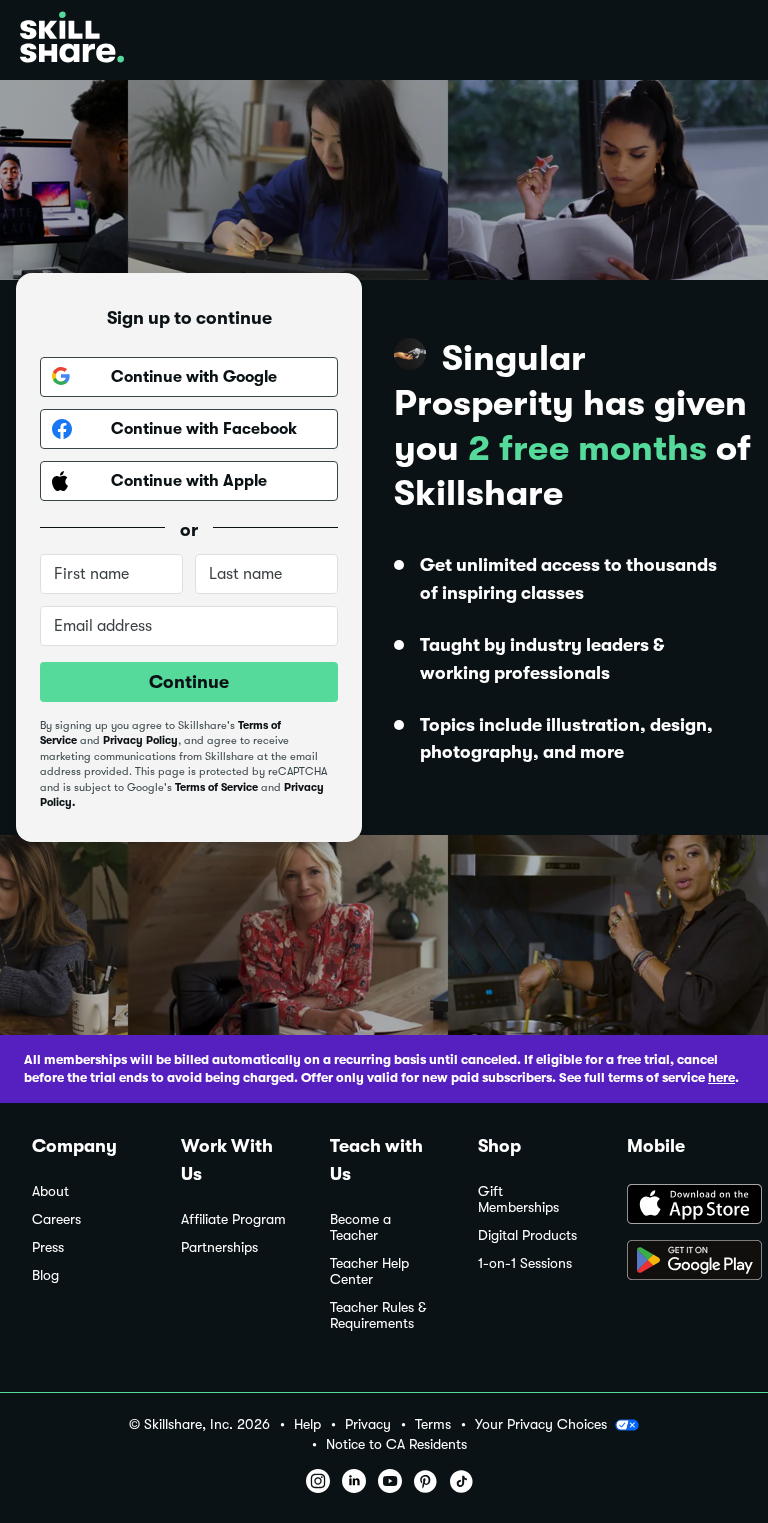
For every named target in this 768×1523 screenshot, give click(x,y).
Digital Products (527, 1235)
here (721, 1077)
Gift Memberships (518, 1199)
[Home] (72, 40)
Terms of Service (216, 787)
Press (48, 1247)
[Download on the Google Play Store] (681, 1262)
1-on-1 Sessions (525, 1263)
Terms (433, 1424)
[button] (627, 1425)
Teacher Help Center (369, 1271)
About (50, 1191)
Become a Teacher (360, 1227)
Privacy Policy (140, 740)
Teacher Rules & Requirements (378, 1315)
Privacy (368, 1424)
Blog (45, 1275)
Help (307, 1424)
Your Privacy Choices (541, 1424)
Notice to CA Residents (396, 1444)
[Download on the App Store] (681, 1206)
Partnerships (219, 1247)
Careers (56, 1219)
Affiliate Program (233, 1219)
